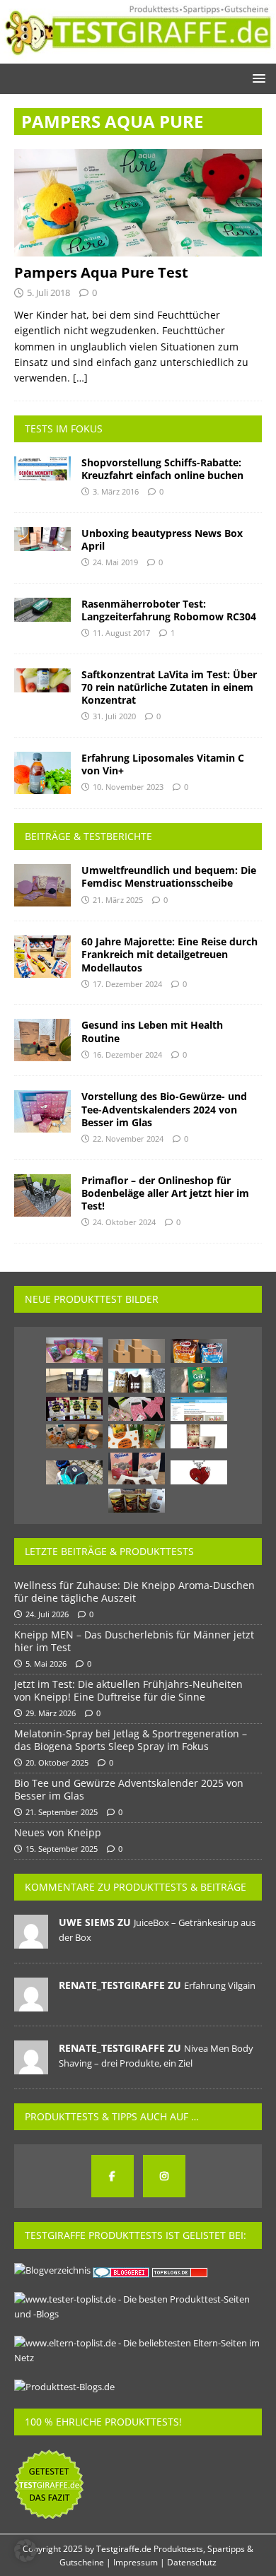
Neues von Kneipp (58, 1832)
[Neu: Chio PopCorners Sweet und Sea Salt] (199, 1351)
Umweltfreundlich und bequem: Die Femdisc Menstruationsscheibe (169, 876)
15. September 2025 (62, 1849)
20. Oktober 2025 (57, 1762)
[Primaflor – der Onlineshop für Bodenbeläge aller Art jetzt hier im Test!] (42, 1195)
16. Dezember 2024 (127, 1054)
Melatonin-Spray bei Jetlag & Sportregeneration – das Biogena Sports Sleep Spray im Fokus (131, 1740)
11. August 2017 (121, 633)
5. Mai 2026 (46, 1664)
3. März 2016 (116, 491)
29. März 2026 (51, 1713)
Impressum (136, 2562)
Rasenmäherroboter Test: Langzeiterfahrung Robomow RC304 (169, 610)
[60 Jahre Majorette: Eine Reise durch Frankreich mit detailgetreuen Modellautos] (42, 957)
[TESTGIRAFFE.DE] (138, 55)
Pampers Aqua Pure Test (101, 272)
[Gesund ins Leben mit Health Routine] (42, 1040)
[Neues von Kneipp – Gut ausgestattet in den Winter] (74, 1436)
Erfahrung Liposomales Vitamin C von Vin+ (163, 764)
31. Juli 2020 (114, 716)
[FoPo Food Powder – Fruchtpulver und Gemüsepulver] (137, 1436)
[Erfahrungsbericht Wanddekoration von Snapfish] (199, 1409)
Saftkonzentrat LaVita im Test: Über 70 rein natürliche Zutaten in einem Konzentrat (169, 687)
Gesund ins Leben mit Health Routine (152, 1031)
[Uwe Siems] (31, 1941)
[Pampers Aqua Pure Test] (138, 203)
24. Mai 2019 (115, 562)
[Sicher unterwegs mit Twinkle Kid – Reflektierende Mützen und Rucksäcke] (74, 1472)
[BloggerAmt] (52, 2270)
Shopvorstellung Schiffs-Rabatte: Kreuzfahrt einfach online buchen (162, 469)
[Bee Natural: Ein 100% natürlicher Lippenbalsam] (74, 1409)
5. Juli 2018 (48, 293)
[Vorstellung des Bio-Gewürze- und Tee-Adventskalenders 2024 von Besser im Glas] (42, 1111)
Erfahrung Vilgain (220, 1985)
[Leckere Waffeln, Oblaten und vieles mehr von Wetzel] (74, 1350)
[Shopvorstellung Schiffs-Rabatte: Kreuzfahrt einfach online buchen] (42, 468)
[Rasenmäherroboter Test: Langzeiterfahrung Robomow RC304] (42, 610)
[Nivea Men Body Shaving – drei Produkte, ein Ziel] (74, 1381)
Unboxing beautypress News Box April (162, 539)
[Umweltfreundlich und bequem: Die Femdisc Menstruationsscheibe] (42, 885)
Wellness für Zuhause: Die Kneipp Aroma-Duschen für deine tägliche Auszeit (134, 1591)
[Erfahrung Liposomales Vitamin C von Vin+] (42, 773)
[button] (257, 78)
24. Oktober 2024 (124, 1222)
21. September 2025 (62, 1812)
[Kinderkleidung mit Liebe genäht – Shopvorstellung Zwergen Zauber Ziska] (137, 1409)
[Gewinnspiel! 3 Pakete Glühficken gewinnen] (199, 1436)
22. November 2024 (128, 1139)
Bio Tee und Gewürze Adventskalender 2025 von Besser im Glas (129, 1789)
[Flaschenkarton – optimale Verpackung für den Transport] (137, 1351)
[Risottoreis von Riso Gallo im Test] (199, 1380)
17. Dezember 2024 (127, 984)
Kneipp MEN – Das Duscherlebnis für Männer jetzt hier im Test (134, 1641)
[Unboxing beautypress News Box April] (42, 539)
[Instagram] (164, 2176)
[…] (80, 378)
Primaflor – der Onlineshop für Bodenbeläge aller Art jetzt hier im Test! (165, 1193)
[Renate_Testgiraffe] (31, 2004)
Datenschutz (192, 2562)
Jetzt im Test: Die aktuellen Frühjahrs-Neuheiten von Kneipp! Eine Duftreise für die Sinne (128, 1690)
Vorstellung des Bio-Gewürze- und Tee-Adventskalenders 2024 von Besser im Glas (164, 1109)
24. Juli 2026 (47, 1614)
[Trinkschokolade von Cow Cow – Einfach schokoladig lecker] (137, 1381)
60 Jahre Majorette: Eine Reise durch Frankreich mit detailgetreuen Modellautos (169, 954)
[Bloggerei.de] (122, 2270)
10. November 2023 (128, 787)
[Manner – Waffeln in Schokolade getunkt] (137, 1469)
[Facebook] (113, 2176)
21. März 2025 (118, 900)
